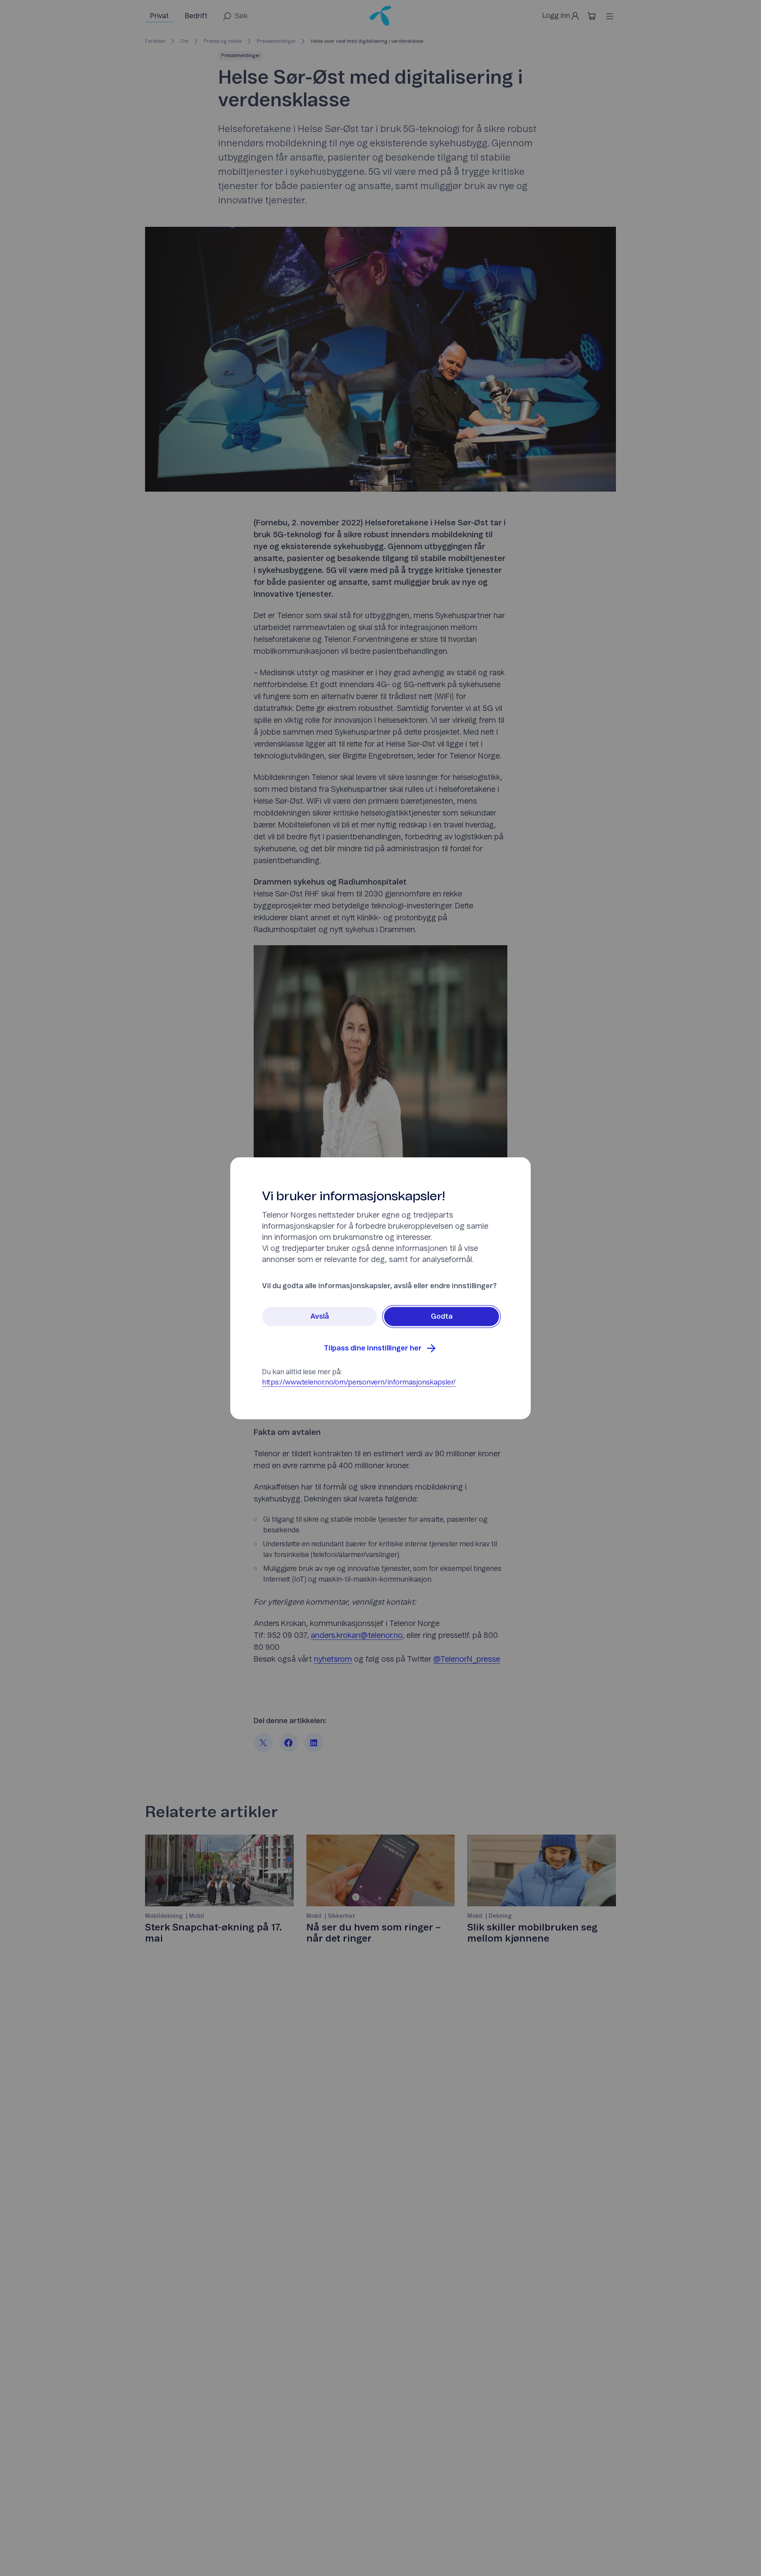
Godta (442, 1316)
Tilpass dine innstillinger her (373, 1348)
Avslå (320, 1316)
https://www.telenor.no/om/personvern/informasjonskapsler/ (359, 1382)
